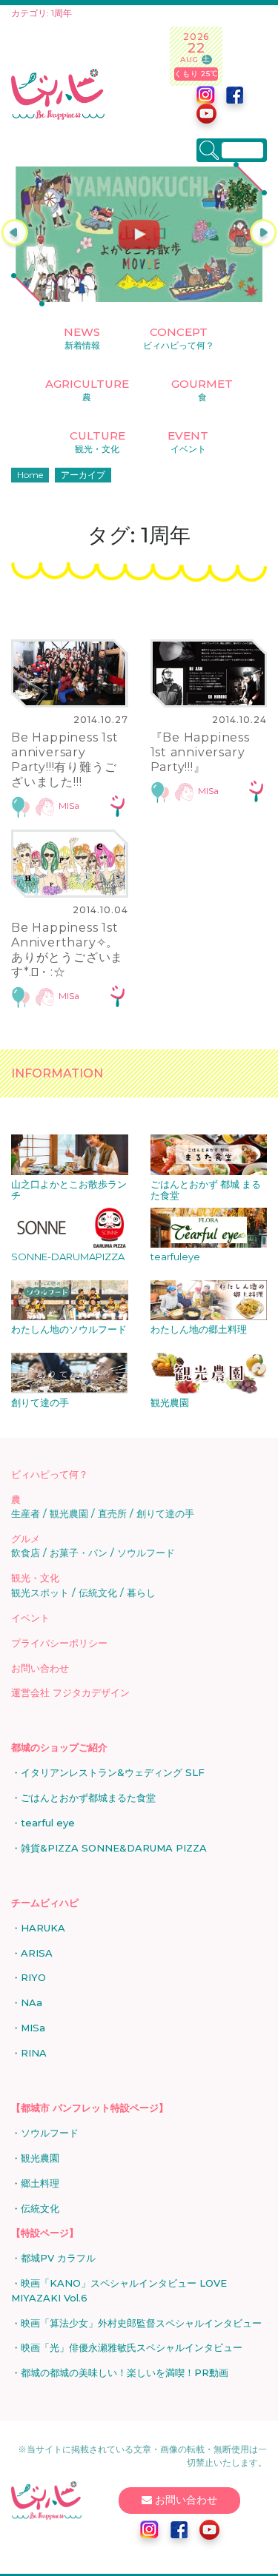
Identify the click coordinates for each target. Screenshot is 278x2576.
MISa (69, 806)
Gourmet (202, 390)
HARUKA (43, 1928)
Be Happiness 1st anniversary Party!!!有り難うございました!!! (65, 760)
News (82, 338)
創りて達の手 (165, 1513)
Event (188, 441)
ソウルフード (146, 1553)
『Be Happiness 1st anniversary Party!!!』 (200, 752)
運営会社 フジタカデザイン (70, 1692)
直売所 (112, 1513)
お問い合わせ (40, 1668)
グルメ (26, 1538)
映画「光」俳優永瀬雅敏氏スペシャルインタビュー (132, 2347)
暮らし (141, 1593)
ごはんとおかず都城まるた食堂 (88, 1798)
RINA (34, 2053)
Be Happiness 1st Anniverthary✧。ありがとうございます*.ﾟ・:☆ (67, 950)
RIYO (33, 1977)
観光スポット (40, 1593)
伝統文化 (98, 1593)
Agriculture (87, 390)
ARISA (37, 1953)
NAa (32, 2002)
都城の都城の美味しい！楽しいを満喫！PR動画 (125, 2372)
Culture (97, 441)
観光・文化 (35, 1578)
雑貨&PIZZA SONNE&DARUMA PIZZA (114, 1848)
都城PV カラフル (58, 2258)
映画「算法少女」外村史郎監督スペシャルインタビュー (141, 2323)
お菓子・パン (79, 1553)
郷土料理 (40, 2183)
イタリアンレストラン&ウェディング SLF (113, 1772)
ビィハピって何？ (50, 1474)
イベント (30, 1618)
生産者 (26, 1513)
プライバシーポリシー (59, 1643)
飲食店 (26, 1553)
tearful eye (48, 1823)
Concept (179, 338)
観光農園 (69, 1513)
